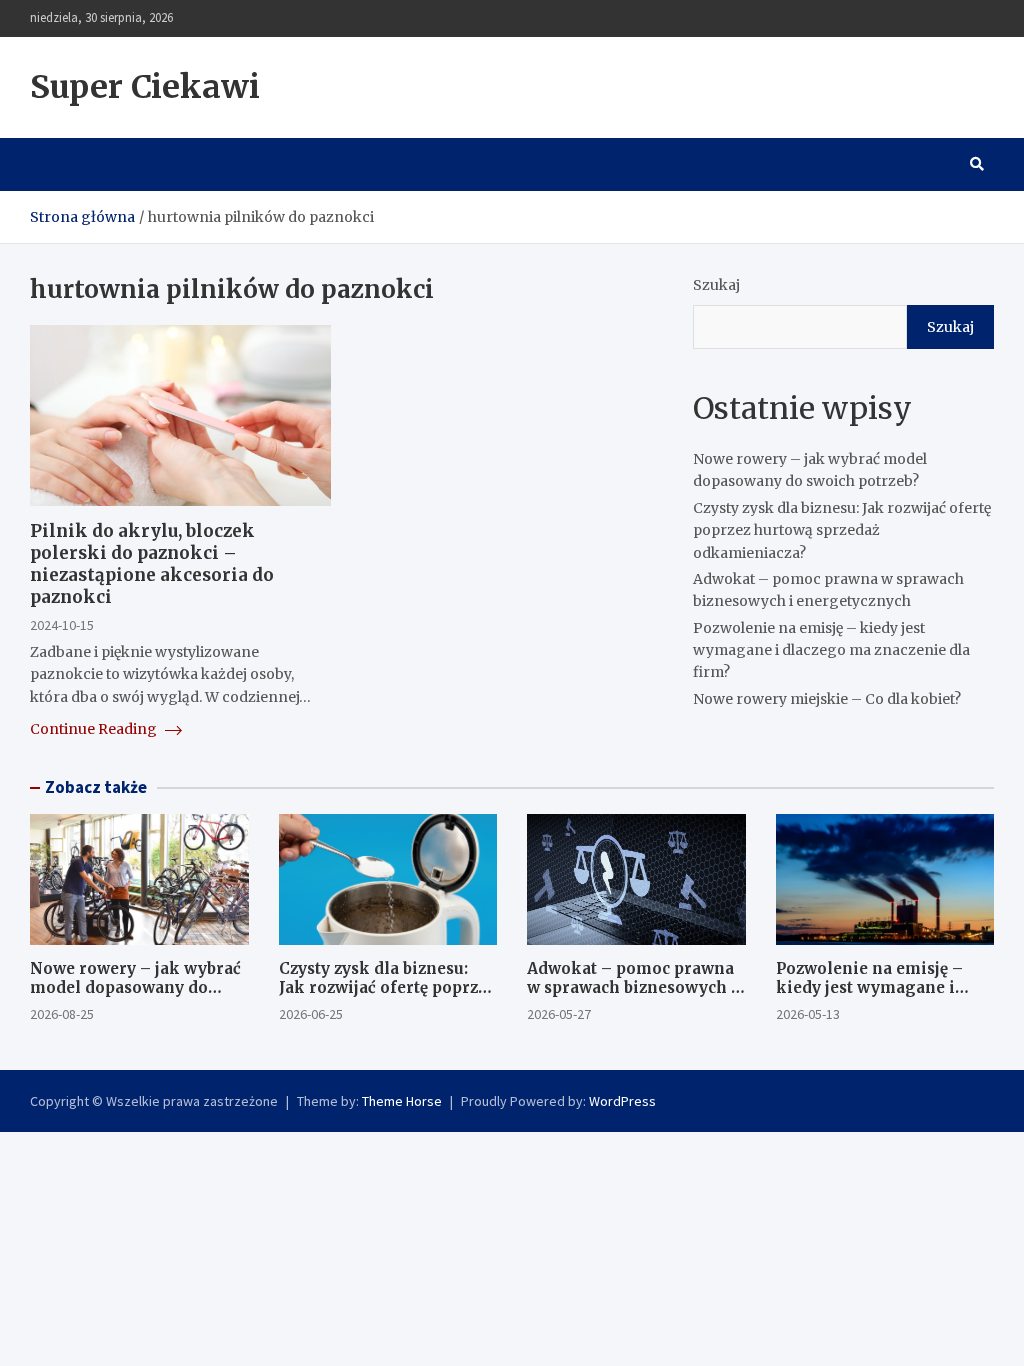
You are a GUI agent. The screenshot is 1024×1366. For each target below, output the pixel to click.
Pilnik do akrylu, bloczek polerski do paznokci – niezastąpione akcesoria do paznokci (152, 564)
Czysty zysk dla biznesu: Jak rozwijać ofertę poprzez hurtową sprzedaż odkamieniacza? (842, 530)
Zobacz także (96, 787)
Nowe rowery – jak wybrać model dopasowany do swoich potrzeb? (135, 988)
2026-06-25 (311, 1014)
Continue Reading (95, 729)
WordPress (622, 1101)
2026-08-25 (62, 1014)
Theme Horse (402, 1101)
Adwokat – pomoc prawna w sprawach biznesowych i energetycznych (632, 988)
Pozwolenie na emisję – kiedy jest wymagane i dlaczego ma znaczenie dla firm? (831, 650)
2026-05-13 (808, 1014)
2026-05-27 (559, 1014)
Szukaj (716, 285)
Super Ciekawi (145, 87)
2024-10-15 (62, 625)
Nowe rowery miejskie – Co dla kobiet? (827, 699)
